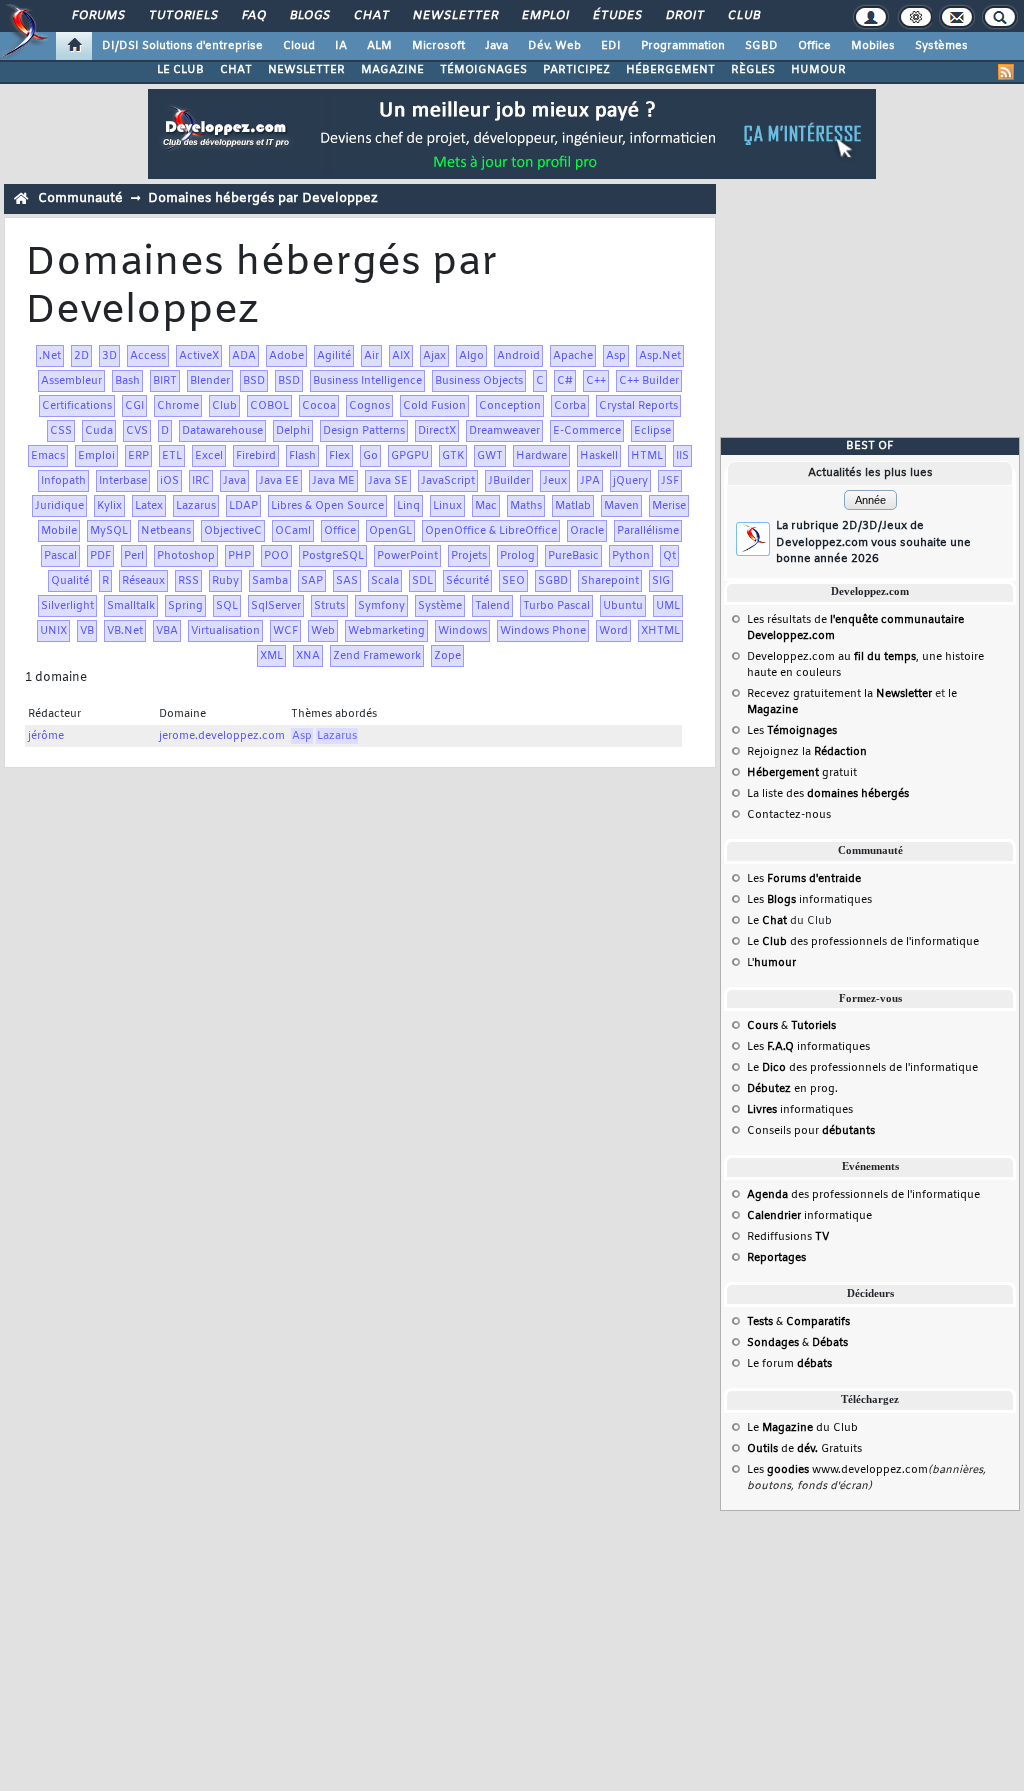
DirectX (437, 431)
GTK (453, 456)
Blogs (309, 16)
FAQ (253, 16)
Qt (669, 556)
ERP (138, 456)
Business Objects (479, 381)
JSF (670, 481)
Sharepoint (610, 581)
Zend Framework (377, 656)
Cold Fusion (434, 406)
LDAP (243, 506)
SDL (422, 581)
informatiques (800, 1110)
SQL (227, 606)
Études (616, 16)
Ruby (225, 581)
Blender (210, 381)
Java (496, 46)
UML (668, 606)
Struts (329, 606)
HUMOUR (818, 70)
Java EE (279, 481)
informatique (809, 1216)
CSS (61, 431)
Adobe (286, 356)
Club (743, 16)
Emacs (48, 456)
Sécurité (467, 581)
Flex (339, 456)
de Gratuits (804, 1449)
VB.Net (125, 631)
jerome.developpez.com (222, 736)
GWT (490, 456)
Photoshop (186, 556)
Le (767, 921)
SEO (513, 581)
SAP (312, 581)
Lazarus (196, 506)
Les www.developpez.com (837, 1470)
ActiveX (199, 356)
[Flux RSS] (1006, 72)
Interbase (123, 481)
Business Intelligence (367, 381)
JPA (590, 481)
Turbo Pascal (556, 606)
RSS (188, 581)
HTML (647, 456)
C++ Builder (649, 381)
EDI (611, 46)
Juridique (59, 506)
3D (109, 356)
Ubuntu (623, 606)
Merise (669, 506)
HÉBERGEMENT (670, 70)
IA (341, 46)
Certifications (77, 406)
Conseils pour (811, 1131)
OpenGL (390, 531)
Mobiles (873, 46)
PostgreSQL (333, 556)
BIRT (165, 381)
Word (613, 631)
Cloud (299, 46)
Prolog (517, 556)
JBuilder (509, 481)
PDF (100, 556)
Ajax (434, 356)
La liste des (828, 794)
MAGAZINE (392, 70)
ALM (379, 46)
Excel (209, 456)
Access (148, 356)
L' (771, 963)
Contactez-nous (789, 815)
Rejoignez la (807, 752)
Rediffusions (788, 1237)
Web (323, 631)
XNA (308, 656)
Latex (149, 506)
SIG (661, 581)
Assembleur (71, 381)
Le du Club (802, 1428)
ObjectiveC (233, 531)
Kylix (109, 506)
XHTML (660, 631)
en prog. (792, 1089)
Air (371, 356)
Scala (385, 581)
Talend (492, 606)
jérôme (46, 736)
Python (631, 556)
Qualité (70, 581)
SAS (347, 581)
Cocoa (319, 406)
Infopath (63, 481)
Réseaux (143, 581)
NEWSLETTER (306, 70)
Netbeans (166, 531)
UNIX (53, 631)
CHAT (236, 70)
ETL (172, 456)
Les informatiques (809, 900)
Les (792, 731)
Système (440, 606)
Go (370, 456)
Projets (469, 556)
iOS (169, 481)
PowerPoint (407, 556)
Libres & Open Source (327, 506)
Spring (185, 606)
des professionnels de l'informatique (863, 1195)
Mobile (59, 531)
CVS (137, 431)
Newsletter (454, 16)
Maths (526, 506)
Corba (570, 406)
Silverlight (67, 606)
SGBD (761, 46)
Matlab (573, 506)
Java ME (333, 481)
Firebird (256, 456)
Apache (573, 356)
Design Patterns (364, 431)
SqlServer (276, 606)
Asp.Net (660, 356)
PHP (239, 556)
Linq (408, 506)
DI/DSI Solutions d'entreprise (182, 46)
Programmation (683, 46)
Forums (97, 16)
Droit (684, 16)
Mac (486, 506)
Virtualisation (225, 631)
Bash (127, 381)
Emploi (544, 16)
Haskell (599, 456)
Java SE (388, 481)
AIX (401, 356)
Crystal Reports (638, 406)
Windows (462, 631)
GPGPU (410, 456)
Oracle (587, 531)
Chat (370, 16)
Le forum (789, 1364)
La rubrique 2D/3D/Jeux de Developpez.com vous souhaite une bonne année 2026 (873, 542)
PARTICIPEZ (576, 70)
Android (518, 356)
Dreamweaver (504, 431)
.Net (50, 356)
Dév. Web (554, 46)
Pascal (60, 556)
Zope (447, 656)
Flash (302, 456)
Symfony (381, 606)
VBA (167, 631)
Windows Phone (543, 631)
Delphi (293, 431)
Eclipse (652, 431)
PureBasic (573, 556)
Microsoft (438, 46)
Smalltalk (131, 606)
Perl (134, 556)
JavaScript (448, 481)
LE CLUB (180, 70)
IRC (201, 481)
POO (276, 556)
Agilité (334, 356)
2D (81, 356)
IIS (682, 456)
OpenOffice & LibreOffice (491, 531)
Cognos (369, 406)
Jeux (555, 481)
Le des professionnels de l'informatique (863, 942)
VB (87, 631)
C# (565, 381)
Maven (621, 506)
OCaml (293, 531)
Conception (510, 406)
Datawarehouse (222, 431)
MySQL (109, 531)
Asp (616, 356)
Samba (270, 581)
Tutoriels (182, 16)
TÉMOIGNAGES (483, 70)
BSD (254, 381)
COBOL (269, 406)
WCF (285, 631)
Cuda (99, 431)
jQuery (630, 481)
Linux (447, 506)
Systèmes (941, 46)
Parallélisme (648, 531)
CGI (134, 406)
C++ (596, 381)
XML (271, 656)
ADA (244, 356)
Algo (471, 356)
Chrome (178, 406)
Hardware (541, 456)
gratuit (802, 773)
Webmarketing (386, 631)
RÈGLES (753, 70)
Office (814, 46)
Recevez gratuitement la (839, 694)
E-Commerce (587, 431)
